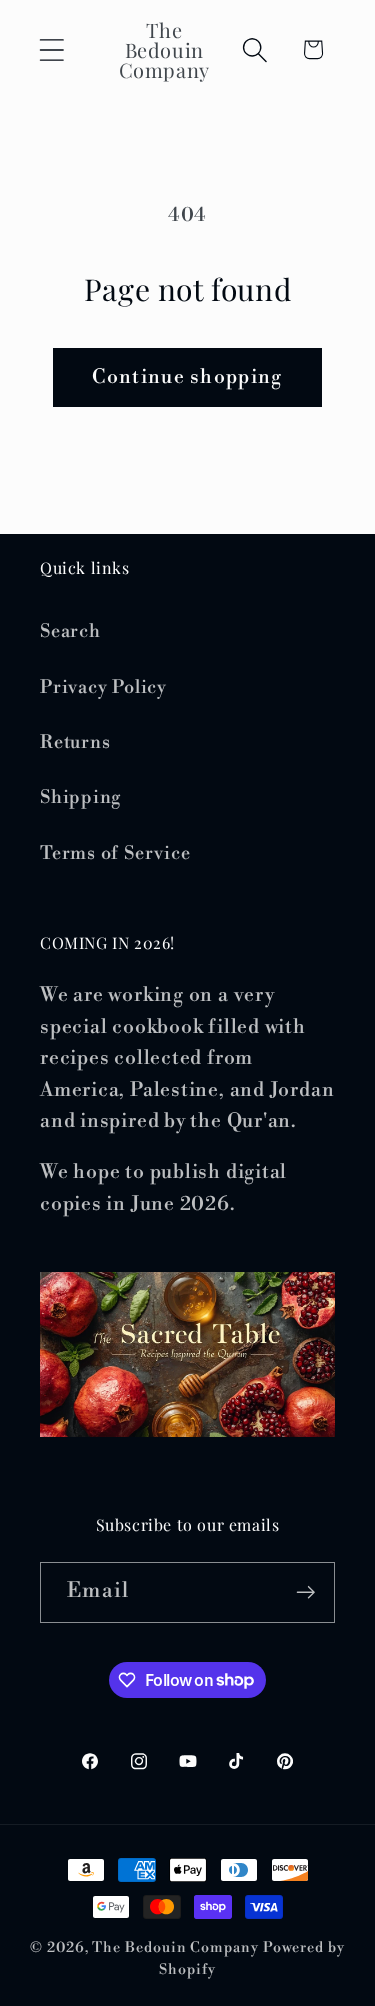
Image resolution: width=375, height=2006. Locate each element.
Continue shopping (187, 377)
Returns (75, 742)
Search (70, 631)
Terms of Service (115, 853)
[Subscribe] (305, 1592)
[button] (51, 49)
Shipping (80, 797)
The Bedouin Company (175, 1948)
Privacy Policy (103, 687)
